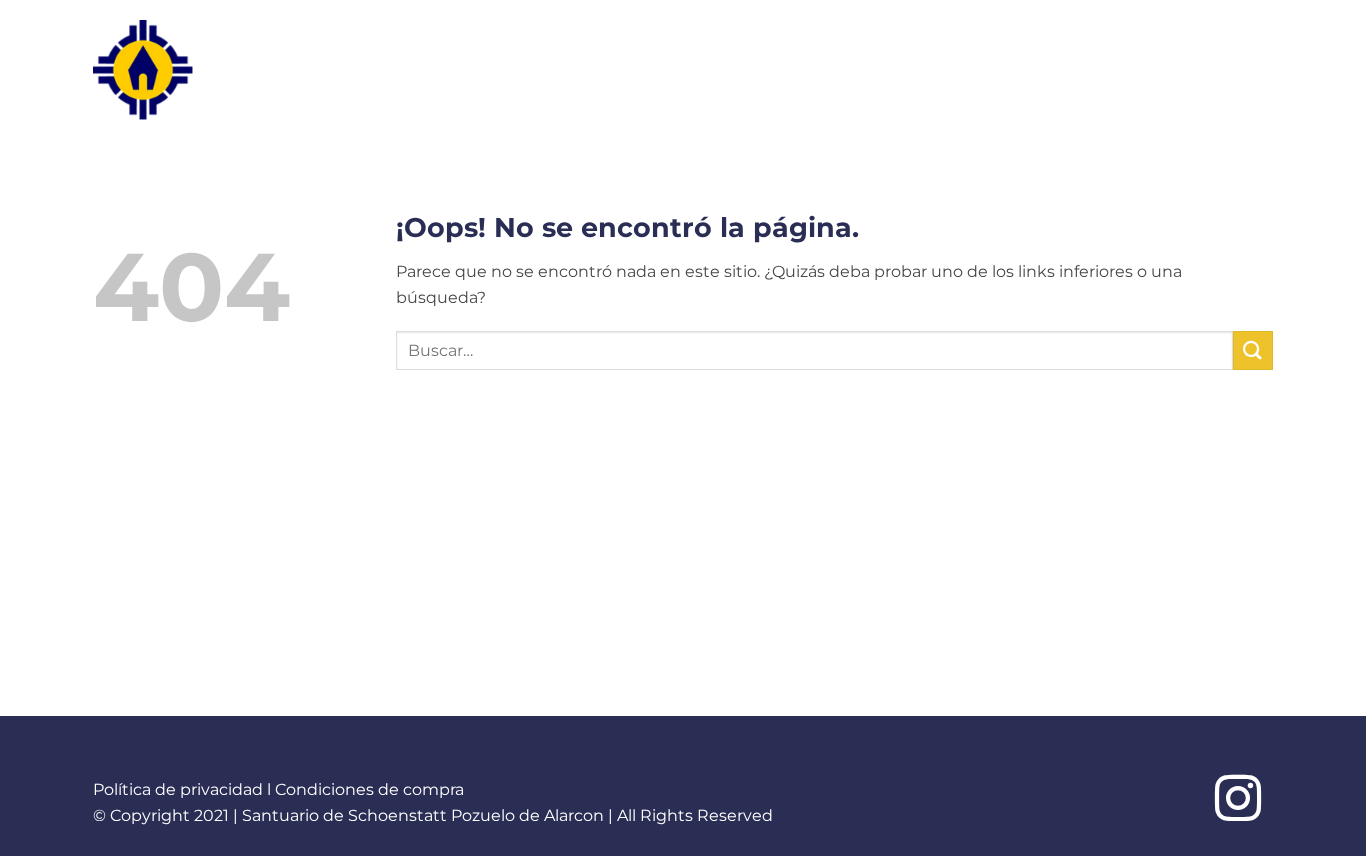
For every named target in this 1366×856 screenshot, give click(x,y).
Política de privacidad (178, 789)
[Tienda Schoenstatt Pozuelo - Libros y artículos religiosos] (182, 70)
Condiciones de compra (369, 789)
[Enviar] (1253, 350)
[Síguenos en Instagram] (1238, 802)
